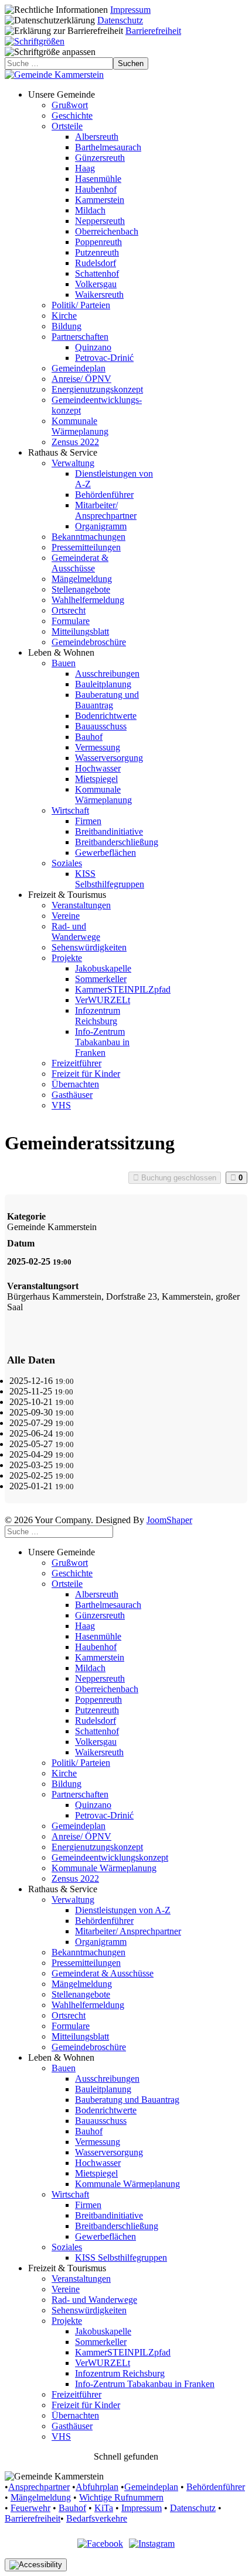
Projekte (67, 958)
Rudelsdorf (96, 263)
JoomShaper (169, 1520)
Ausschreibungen (107, 674)
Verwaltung (73, 463)
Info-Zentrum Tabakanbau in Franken (102, 1042)
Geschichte (72, 116)
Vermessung (98, 747)
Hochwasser (98, 768)
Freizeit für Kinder (86, 1074)
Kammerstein (100, 200)
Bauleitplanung (103, 684)
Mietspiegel (96, 779)
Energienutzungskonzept (97, 389)
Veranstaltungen (81, 905)
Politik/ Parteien (81, 305)
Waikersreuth (99, 295)
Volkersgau (96, 284)
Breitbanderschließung (117, 842)
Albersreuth (97, 137)
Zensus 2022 (75, 442)
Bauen (64, 663)
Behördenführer (104, 495)
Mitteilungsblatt (80, 631)
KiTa (104, 2508)
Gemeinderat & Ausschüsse (80, 563)
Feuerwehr (30, 2508)
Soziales (67, 863)
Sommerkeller (101, 979)
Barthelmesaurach (108, 147)
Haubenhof (96, 189)
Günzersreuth (100, 158)
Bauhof (89, 737)
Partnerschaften (80, 337)
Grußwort (70, 105)
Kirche (64, 316)
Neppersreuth (100, 221)
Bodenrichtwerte (106, 716)
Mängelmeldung (82, 579)
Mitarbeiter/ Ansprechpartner (106, 510)
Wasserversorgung (109, 758)
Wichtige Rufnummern (121, 2497)
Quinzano (93, 347)
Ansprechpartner (39, 2487)
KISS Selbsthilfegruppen (110, 879)
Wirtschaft (70, 810)
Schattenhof (97, 273)
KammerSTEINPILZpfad (123, 989)
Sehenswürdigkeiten (89, 947)
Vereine (66, 916)
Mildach (90, 210)
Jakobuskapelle (103, 968)
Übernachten (75, 1084)
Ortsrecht (69, 610)
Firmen (88, 821)
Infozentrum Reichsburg (98, 1016)
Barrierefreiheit (153, 31)
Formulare (71, 621)
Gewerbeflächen (105, 853)
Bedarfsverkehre (97, 2518)
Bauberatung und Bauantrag (107, 700)
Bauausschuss (101, 726)
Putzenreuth (97, 252)
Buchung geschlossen (178, 1178)
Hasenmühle (98, 179)
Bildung (67, 326)
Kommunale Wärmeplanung (80, 426)
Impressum (130, 10)
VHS (61, 1105)
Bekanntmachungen (88, 537)
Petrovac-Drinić (104, 358)
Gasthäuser (72, 1095)
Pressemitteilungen (86, 547)
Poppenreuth (98, 242)
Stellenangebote (81, 589)
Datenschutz (120, 20)
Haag (85, 168)
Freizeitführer (76, 1063)
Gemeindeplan (79, 368)
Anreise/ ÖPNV (81, 379)
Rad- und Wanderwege (76, 931)
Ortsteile (67, 126)
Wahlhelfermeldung (88, 600)
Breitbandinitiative (109, 831)
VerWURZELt (103, 1000)
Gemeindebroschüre (89, 642)
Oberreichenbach (107, 231)
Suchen (131, 63)
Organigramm (101, 526)
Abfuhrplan (97, 2487)
